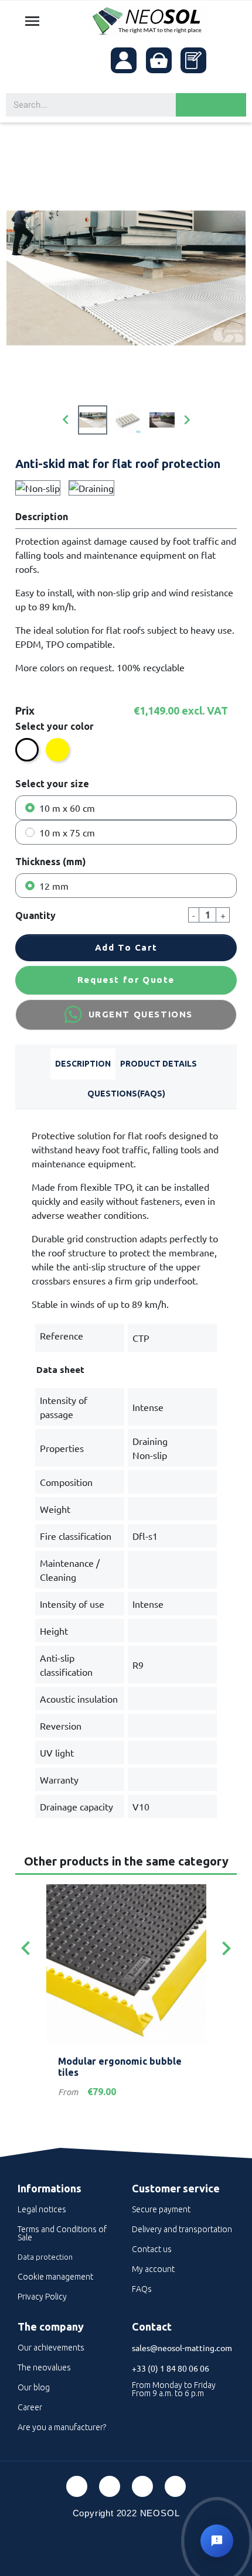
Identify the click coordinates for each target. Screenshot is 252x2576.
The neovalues (44, 2367)
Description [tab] (83, 1064)
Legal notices (42, 2209)
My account (153, 2269)
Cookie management (55, 2277)
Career (30, 2407)
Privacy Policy (42, 2297)
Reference (62, 1335)
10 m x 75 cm (67, 832)
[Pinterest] (110, 2486)
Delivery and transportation (182, 2229)
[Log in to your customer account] (124, 60)
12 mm (54, 886)
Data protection (45, 2257)
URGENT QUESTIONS (141, 1014)
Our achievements (51, 2348)
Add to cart (126, 947)
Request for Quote (126, 980)
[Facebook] (77, 2486)
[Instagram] (175, 2486)
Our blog (34, 2387)
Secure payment (161, 2209)
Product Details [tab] (159, 1064)
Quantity (35, 915)
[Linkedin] (142, 2486)
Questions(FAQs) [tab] (126, 1094)
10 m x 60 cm (67, 808)
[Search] (211, 105)
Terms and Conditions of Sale (62, 2233)
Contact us (152, 2249)
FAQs (142, 2289)
